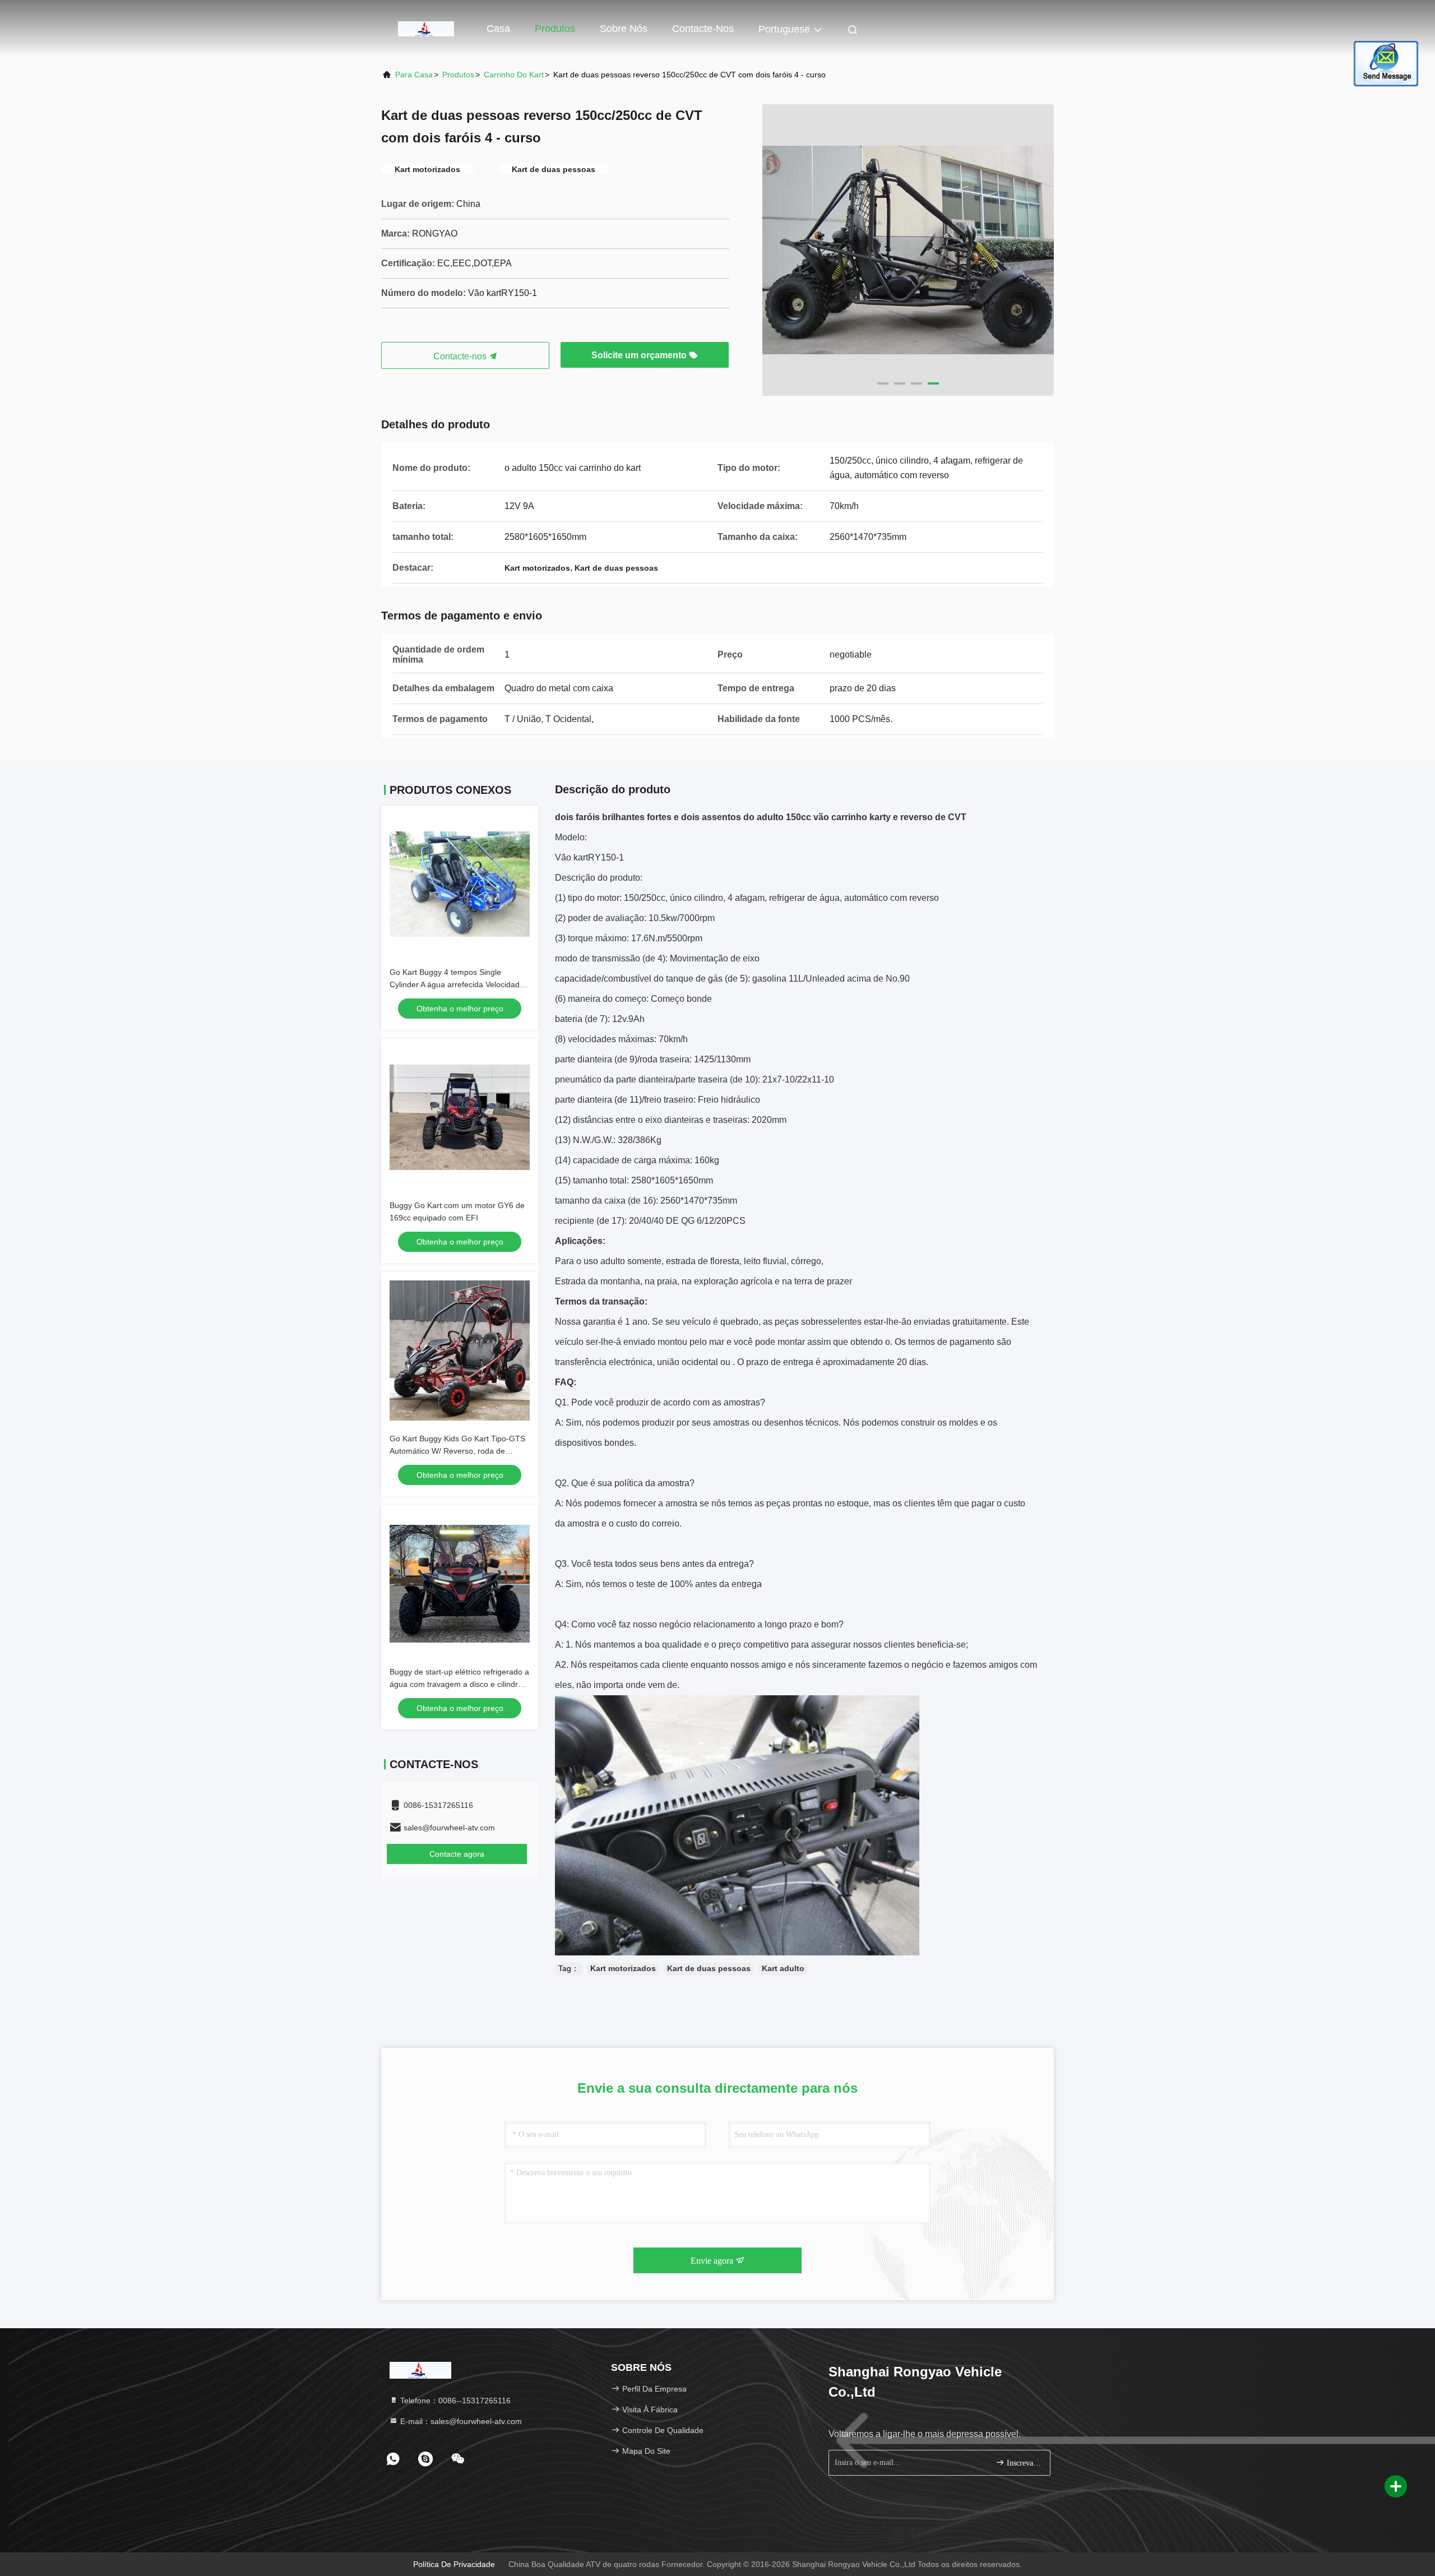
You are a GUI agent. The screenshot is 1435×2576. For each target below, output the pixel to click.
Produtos (555, 29)
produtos (458, 75)
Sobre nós (624, 29)
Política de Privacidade (454, 2564)
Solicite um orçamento (640, 355)
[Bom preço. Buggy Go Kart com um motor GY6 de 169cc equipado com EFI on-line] (460, 1117)
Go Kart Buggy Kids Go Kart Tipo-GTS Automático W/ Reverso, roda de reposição (457, 1451)
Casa (498, 29)
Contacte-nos (703, 29)
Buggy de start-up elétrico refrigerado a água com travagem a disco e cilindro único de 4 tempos (459, 1684)
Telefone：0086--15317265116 (454, 2401)
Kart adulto (783, 1968)
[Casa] (426, 28)
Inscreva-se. (1023, 2463)
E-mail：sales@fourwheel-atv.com (460, 2421)
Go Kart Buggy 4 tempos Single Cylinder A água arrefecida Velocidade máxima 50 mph (457, 984)
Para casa (414, 75)
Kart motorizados (623, 1968)
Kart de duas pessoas (709, 1968)
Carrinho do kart (514, 75)
